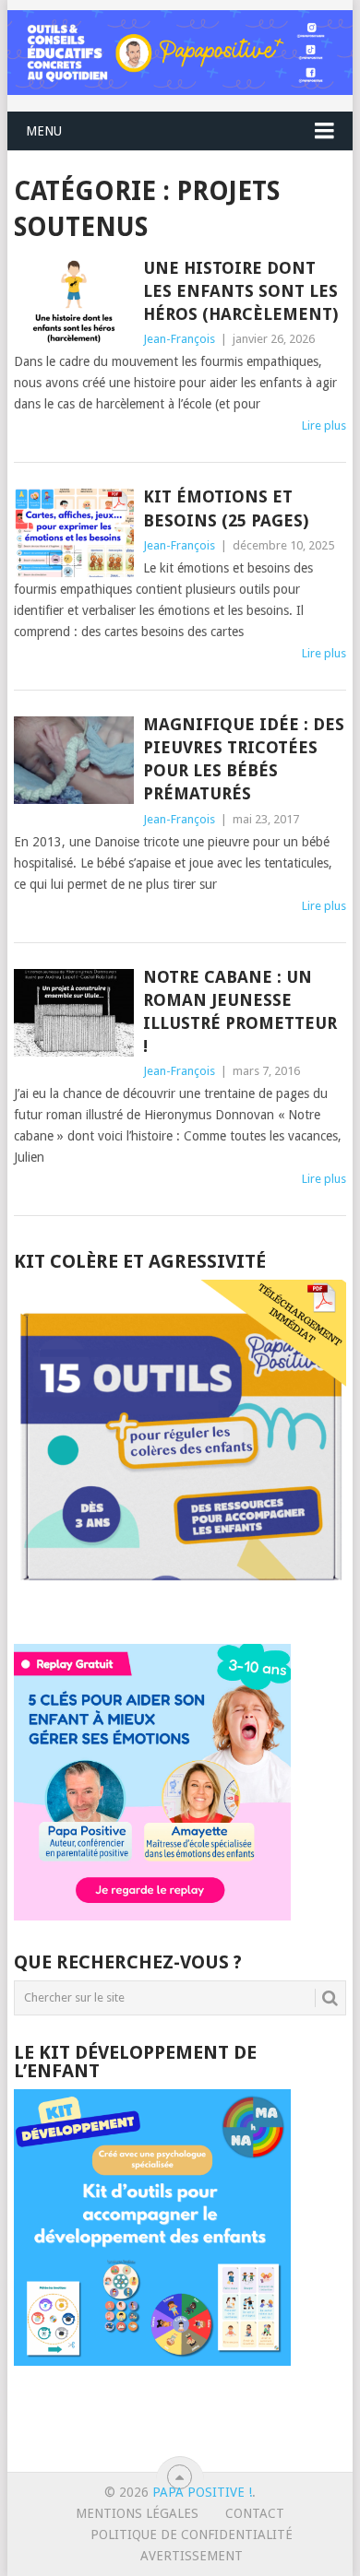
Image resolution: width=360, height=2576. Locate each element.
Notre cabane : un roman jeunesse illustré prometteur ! (240, 1012)
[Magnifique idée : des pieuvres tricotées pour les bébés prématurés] (73, 760)
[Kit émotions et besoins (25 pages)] (73, 532)
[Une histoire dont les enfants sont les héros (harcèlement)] (73, 304)
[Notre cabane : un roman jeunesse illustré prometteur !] (73, 1013)
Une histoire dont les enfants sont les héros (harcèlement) (240, 291)
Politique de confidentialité (192, 2535)
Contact (255, 2513)
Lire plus (324, 425)
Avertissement (192, 2556)
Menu (44, 131)
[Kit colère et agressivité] (180, 1607)
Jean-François (179, 339)
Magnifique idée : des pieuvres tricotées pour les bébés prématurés (244, 759)
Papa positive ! (202, 2492)
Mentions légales (137, 2513)
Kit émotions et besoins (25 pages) (226, 508)
